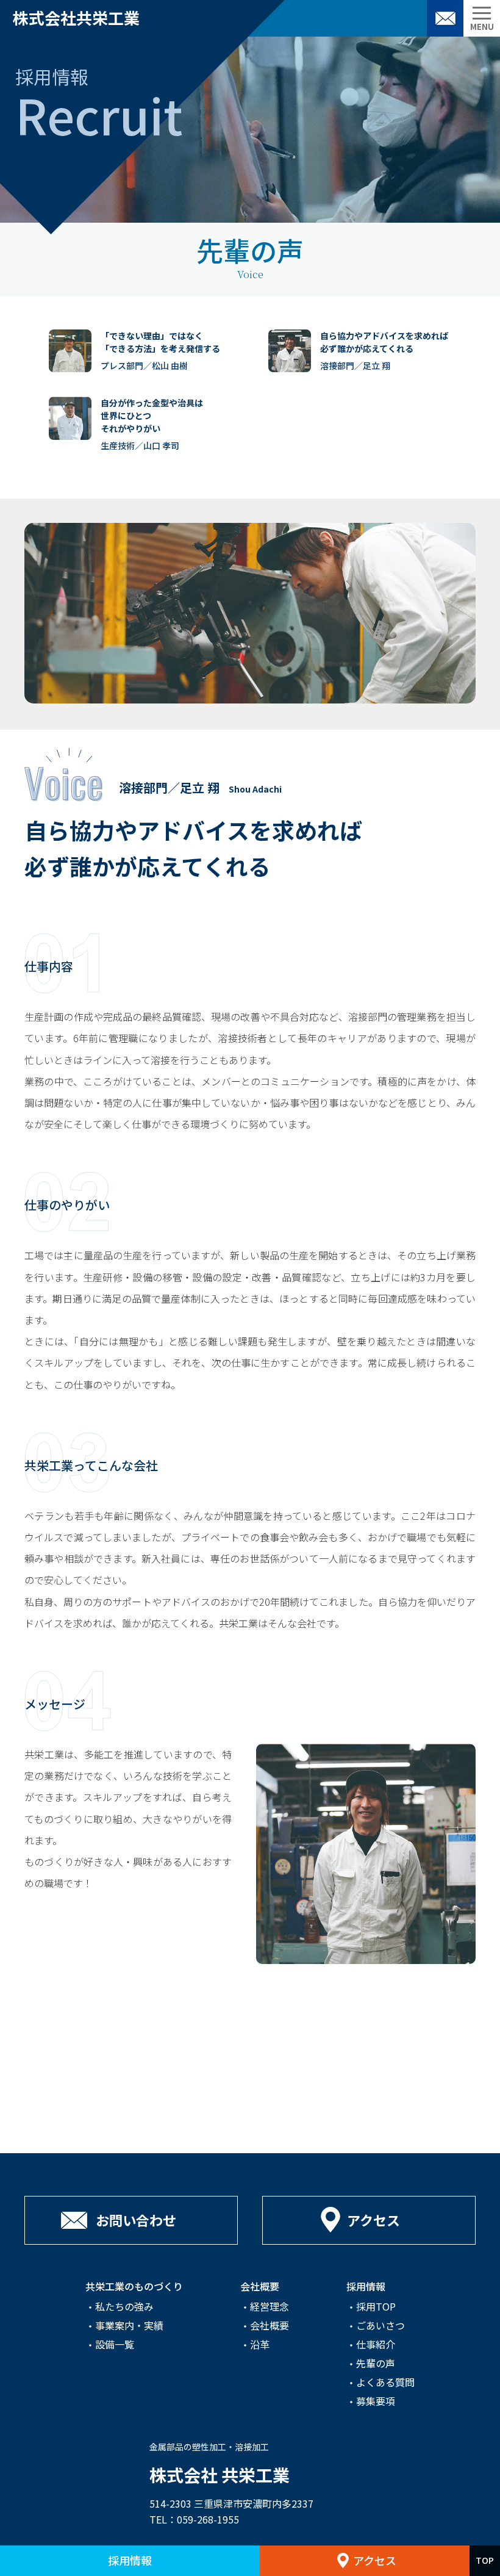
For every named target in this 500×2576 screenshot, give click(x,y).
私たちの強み (124, 2306)
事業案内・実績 (129, 2325)
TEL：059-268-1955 (194, 2519)
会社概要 (270, 2325)
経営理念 (270, 2306)
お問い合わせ (445, 18)
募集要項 (376, 2401)
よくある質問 (385, 2382)
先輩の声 (376, 2363)
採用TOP (376, 2306)
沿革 (260, 2344)
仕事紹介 (376, 2344)
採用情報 (130, 2560)
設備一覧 (115, 2344)
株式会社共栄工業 (76, 17)
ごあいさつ (380, 2325)
